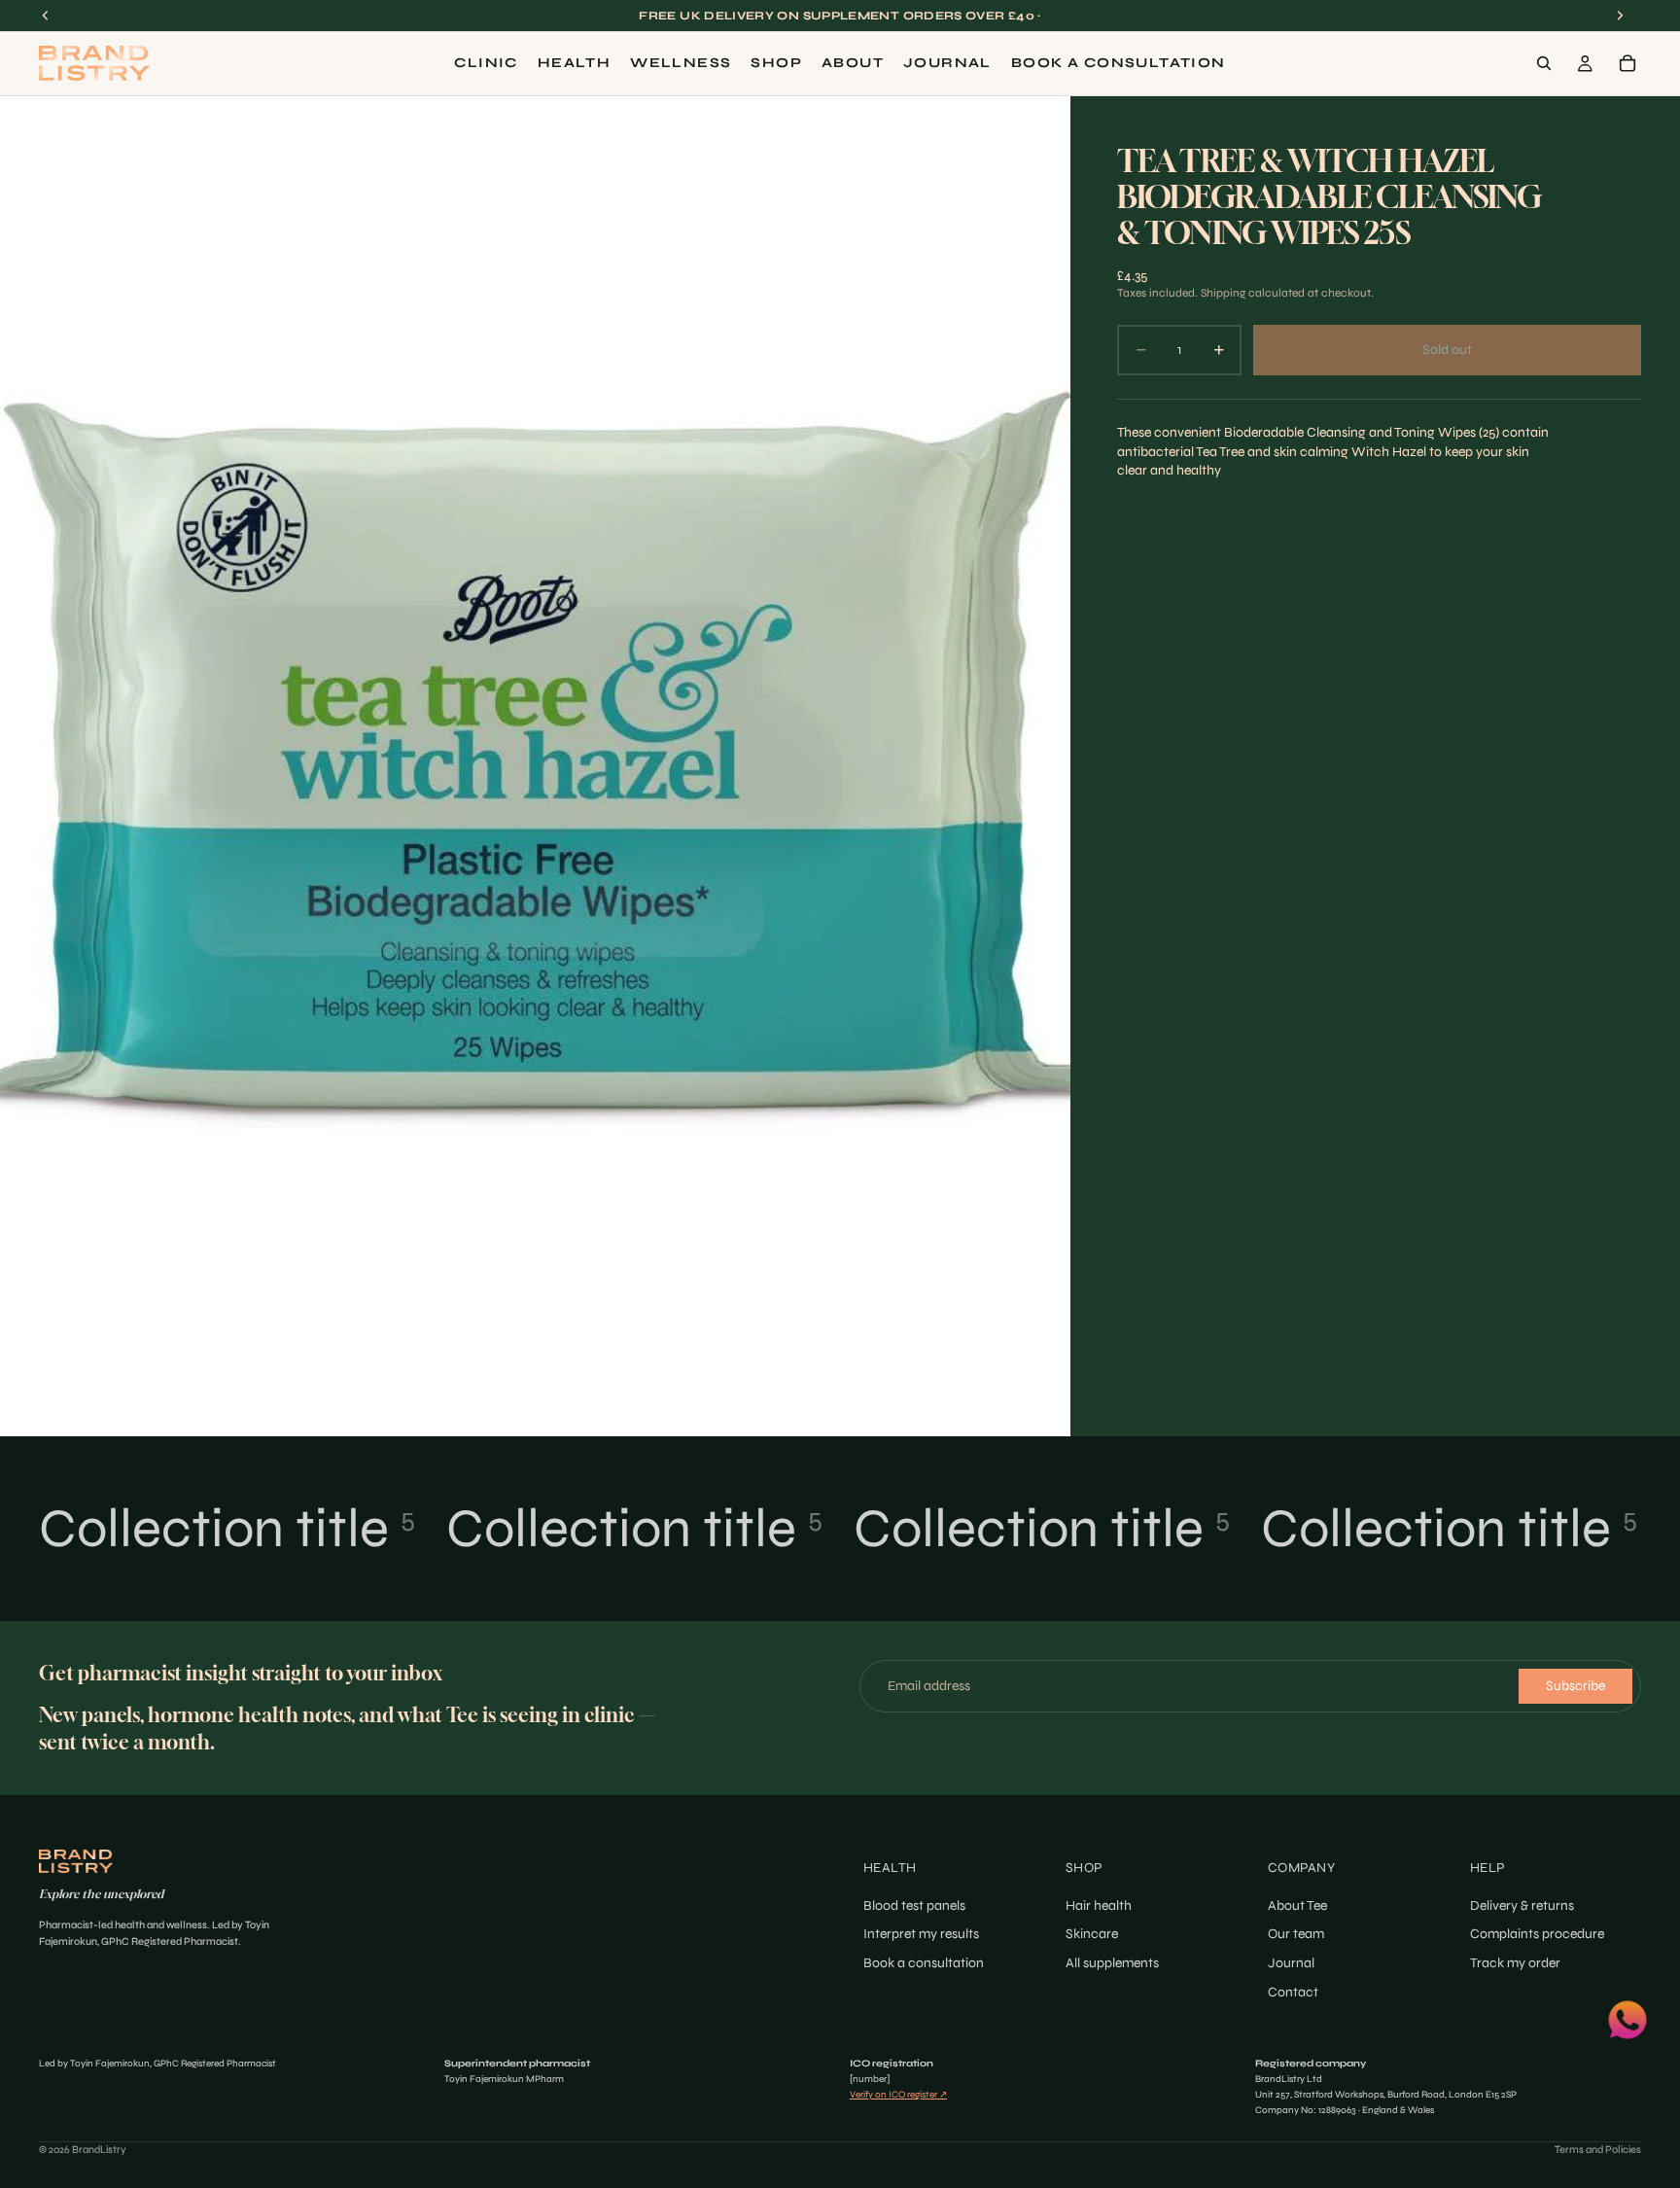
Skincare (1092, 1934)
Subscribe (1575, 1686)
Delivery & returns (1522, 1906)
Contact (1293, 1991)
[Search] (1544, 63)
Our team (1296, 1934)
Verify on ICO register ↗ (898, 2095)
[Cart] (1627, 63)
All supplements (1112, 1963)
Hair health (1099, 1906)
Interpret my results (921, 1934)
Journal (1291, 1963)
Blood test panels (914, 1906)
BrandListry (99, 2150)
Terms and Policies (1598, 2150)
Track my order (1515, 1963)
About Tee (1297, 1906)
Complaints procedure (1537, 1934)
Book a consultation (924, 1963)
